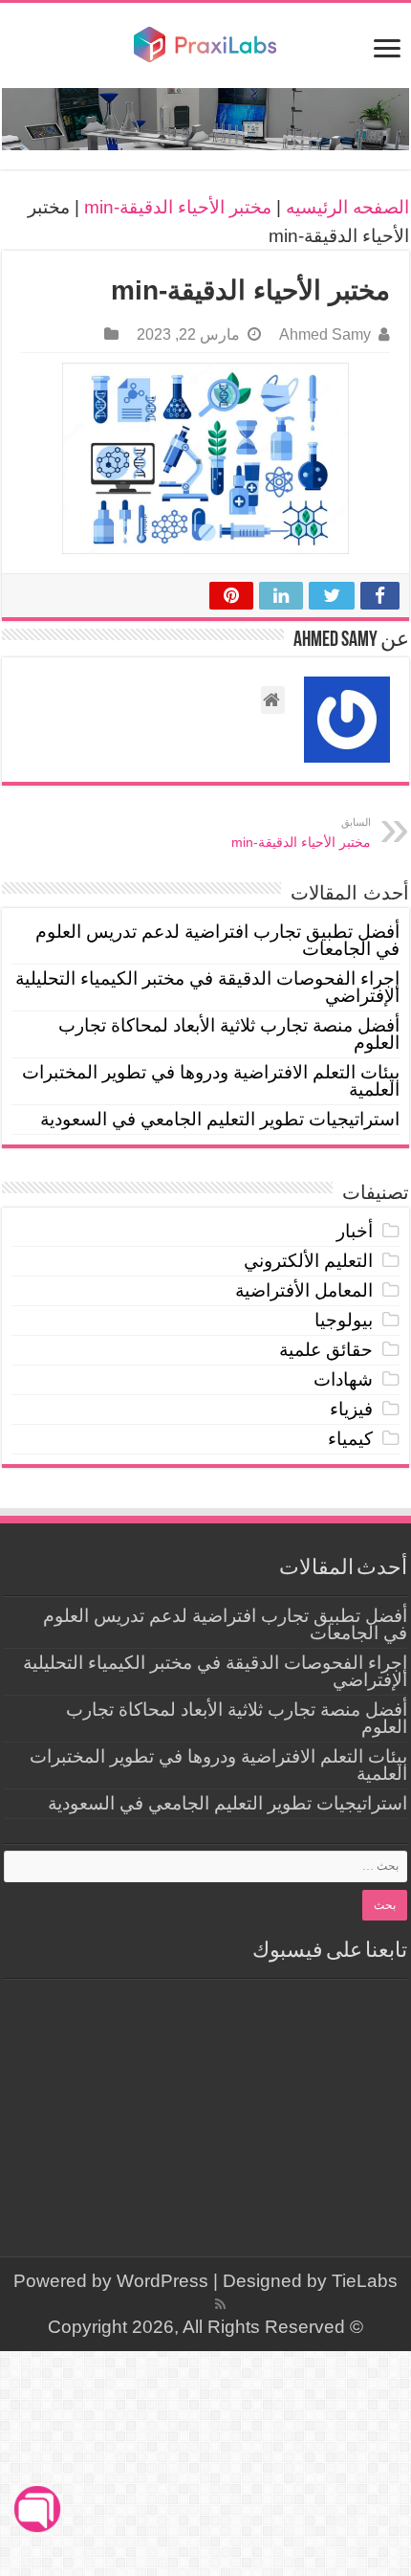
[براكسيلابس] (205, 45)
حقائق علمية (326, 1350)
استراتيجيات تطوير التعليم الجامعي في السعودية (220, 1119)
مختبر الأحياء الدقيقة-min (178, 207)
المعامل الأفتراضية (304, 1290)
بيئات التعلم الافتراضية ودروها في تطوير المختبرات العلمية (211, 1081)
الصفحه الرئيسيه (347, 207)
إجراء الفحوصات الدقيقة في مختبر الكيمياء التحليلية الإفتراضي (207, 987)
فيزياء (351, 1409)
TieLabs (365, 2281)
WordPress (162, 2281)
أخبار (355, 1231)
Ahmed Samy (325, 334)
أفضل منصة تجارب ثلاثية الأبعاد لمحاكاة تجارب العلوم (229, 1034)
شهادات (343, 1379)
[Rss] (220, 2304)
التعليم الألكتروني (308, 1261)
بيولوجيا (344, 1320)
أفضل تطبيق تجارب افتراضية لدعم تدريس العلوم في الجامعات (217, 940)
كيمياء (350, 1439)
